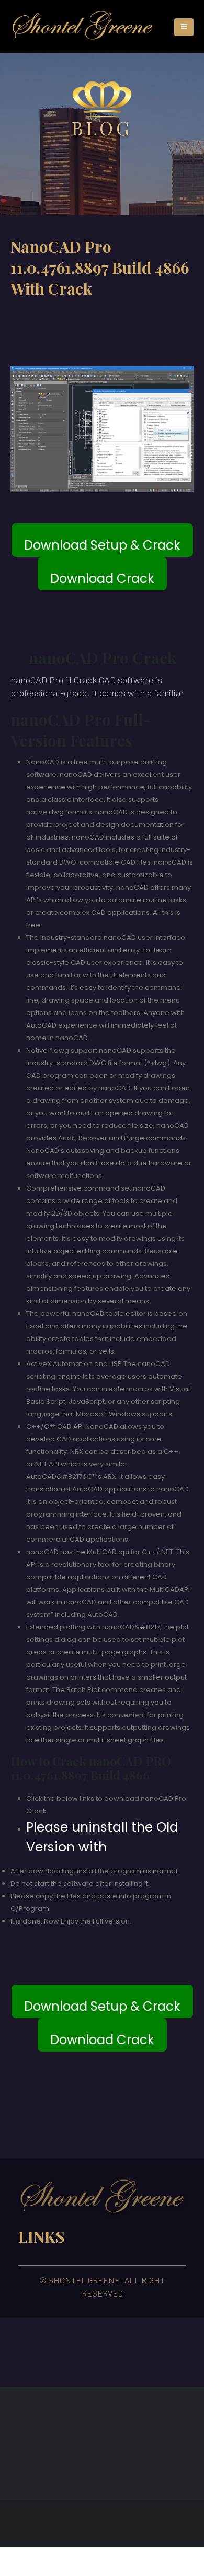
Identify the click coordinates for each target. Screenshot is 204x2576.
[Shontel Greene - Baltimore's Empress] (82, 27)
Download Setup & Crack (102, 545)
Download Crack (102, 579)
